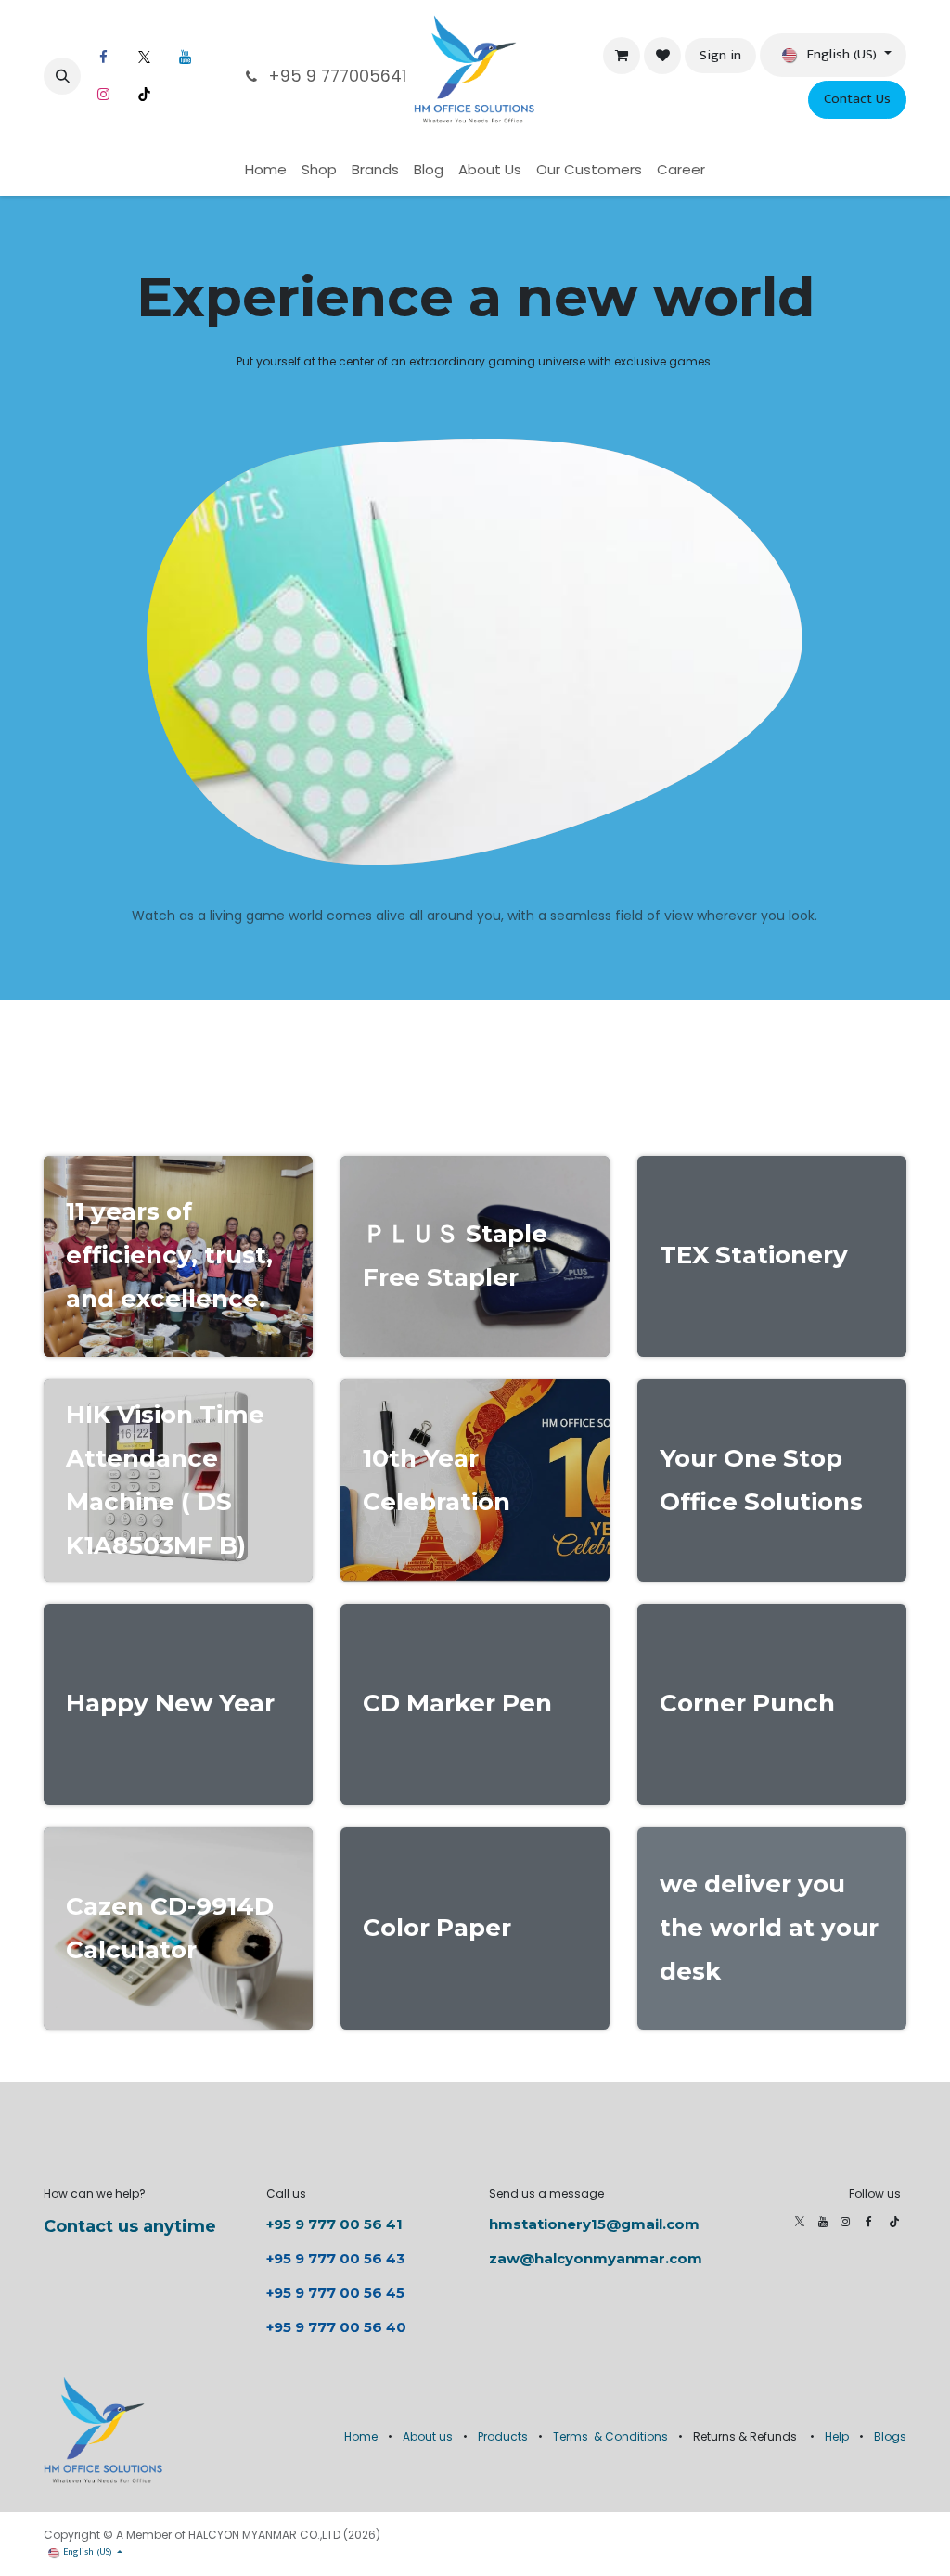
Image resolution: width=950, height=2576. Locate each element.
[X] (144, 58)
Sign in (720, 55)
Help (837, 2436)
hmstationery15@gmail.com (594, 2224)
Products (503, 2436)
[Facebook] (103, 58)
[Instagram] (103, 95)
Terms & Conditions (610, 2436)
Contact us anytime (130, 2226)
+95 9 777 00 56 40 (336, 2327)
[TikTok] (144, 95)
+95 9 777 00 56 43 (338, 2258)
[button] (62, 76)
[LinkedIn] (185, 58)
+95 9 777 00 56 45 (335, 2293)
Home (361, 2436)
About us (428, 2436)
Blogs (890, 2436)
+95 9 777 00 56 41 (334, 2224)
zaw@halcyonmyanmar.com (596, 2258)
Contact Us (857, 99)
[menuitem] (266, 170)
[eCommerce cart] (622, 56)
